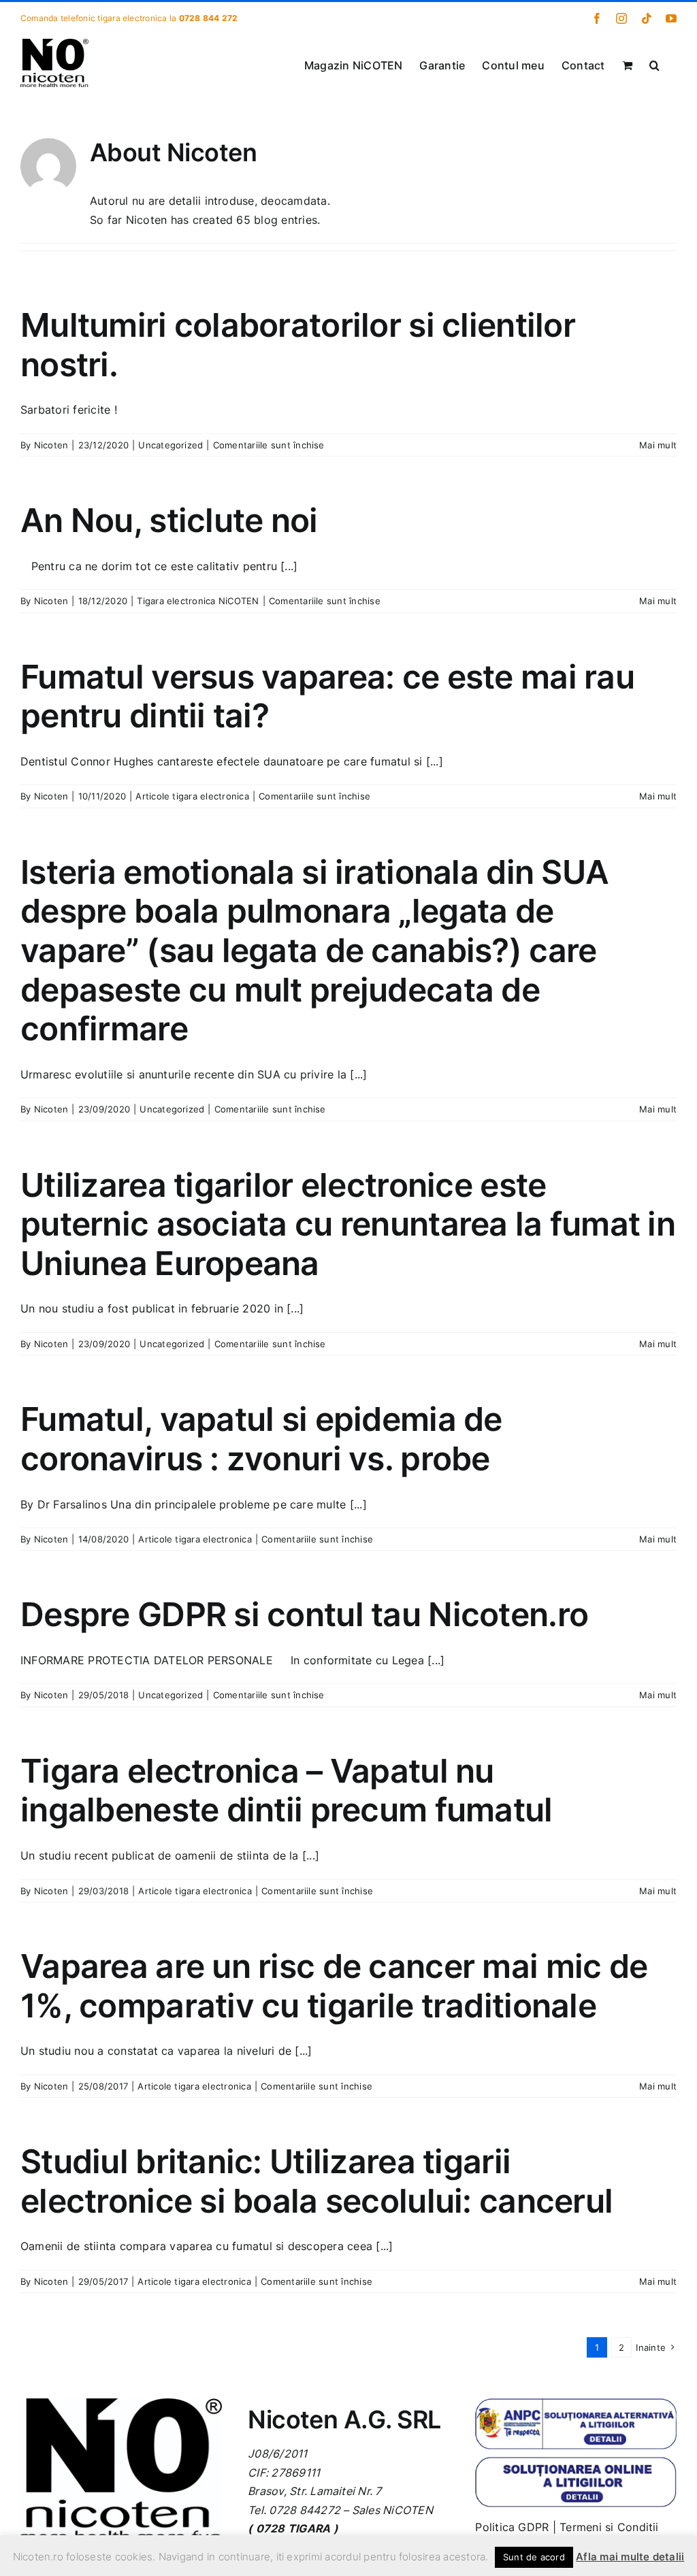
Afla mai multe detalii (630, 2557)
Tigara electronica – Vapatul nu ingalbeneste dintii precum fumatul (287, 1790)
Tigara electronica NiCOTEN (198, 601)
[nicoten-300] (121, 2404)
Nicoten (51, 445)
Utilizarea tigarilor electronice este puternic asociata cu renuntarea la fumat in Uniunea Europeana (348, 1224)
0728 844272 (305, 2510)
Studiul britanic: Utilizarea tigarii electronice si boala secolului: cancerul (317, 2181)
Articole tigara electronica (192, 796)
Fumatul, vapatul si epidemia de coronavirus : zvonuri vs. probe (261, 1439)
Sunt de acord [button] (534, 2557)
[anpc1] (576, 2404)
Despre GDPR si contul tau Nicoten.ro (304, 1614)
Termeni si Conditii (609, 2527)
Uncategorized (171, 445)
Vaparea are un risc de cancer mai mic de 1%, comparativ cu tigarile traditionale (334, 1986)
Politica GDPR (512, 2527)
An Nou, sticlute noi (169, 520)
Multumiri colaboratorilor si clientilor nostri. (298, 345)
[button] (654, 64)
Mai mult (658, 445)
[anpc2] (576, 2462)
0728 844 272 (209, 18)
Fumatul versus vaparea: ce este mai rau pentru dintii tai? (327, 696)
